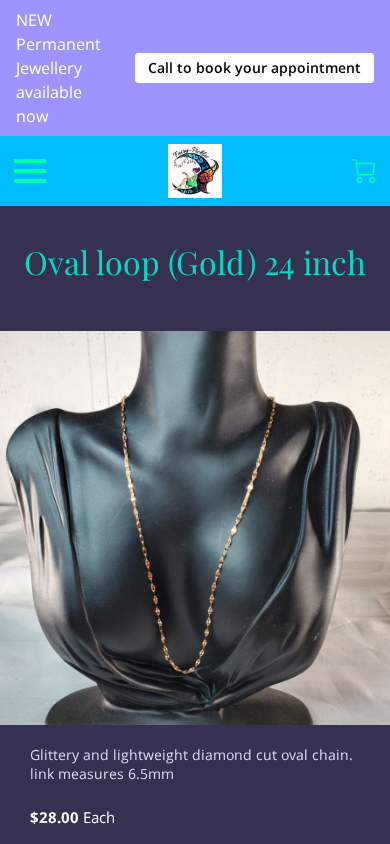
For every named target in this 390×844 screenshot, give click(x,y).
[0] (364, 171)
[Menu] (30, 171)
